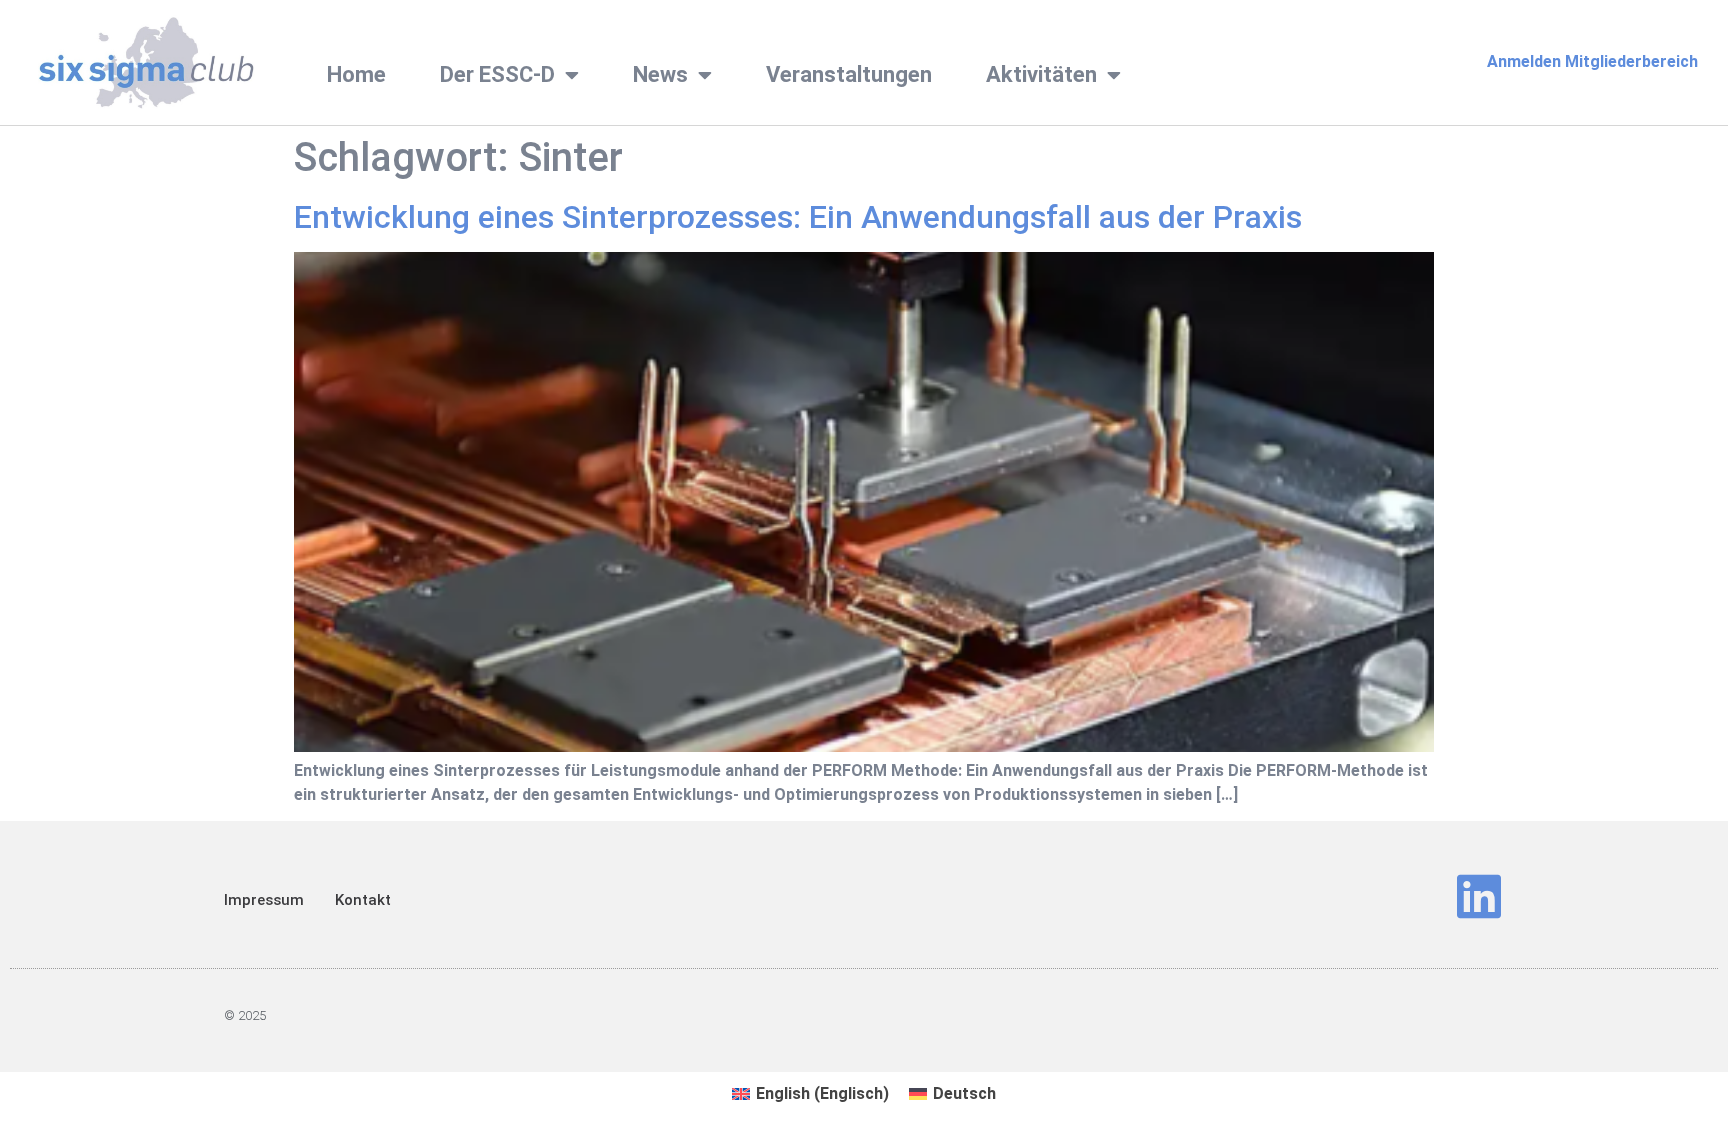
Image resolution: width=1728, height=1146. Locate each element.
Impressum (264, 900)
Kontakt (363, 900)
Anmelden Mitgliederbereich (1592, 61)
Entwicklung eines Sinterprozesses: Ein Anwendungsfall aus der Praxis (798, 217)
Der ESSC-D (497, 74)
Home (356, 74)
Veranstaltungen (849, 74)
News (660, 74)
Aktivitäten (1041, 74)
